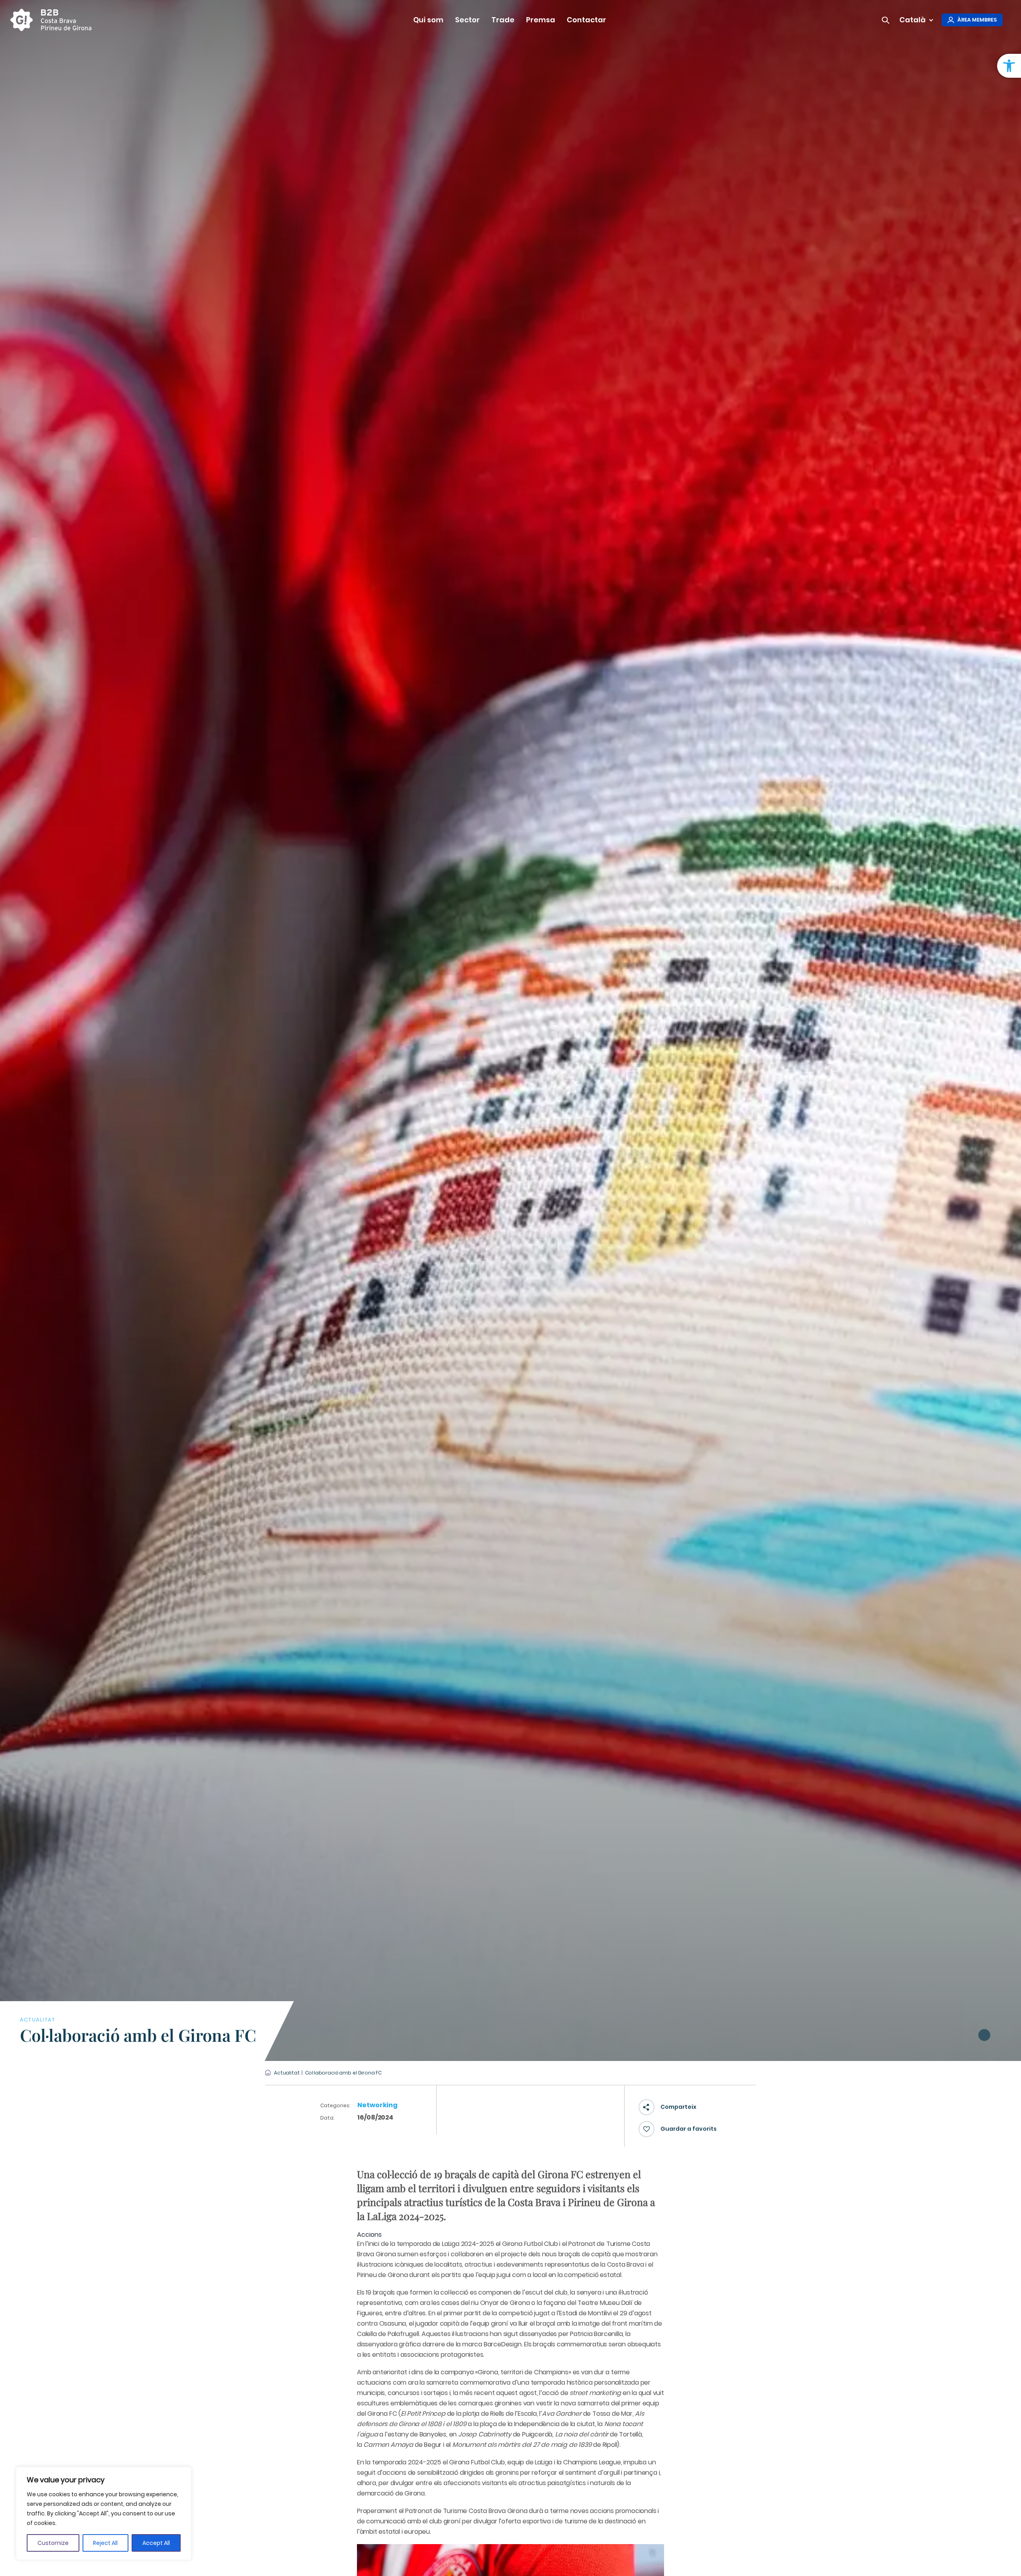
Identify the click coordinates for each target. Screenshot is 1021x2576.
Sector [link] (467, 20)
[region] (104, 2513)
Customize (53, 2543)
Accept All (156, 2543)
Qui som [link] (428, 20)
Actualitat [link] (287, 2073)
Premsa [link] (541, 20)
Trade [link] (503, 20)
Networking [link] (377, 2105)
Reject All (105, 2543)
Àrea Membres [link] (977, 20)
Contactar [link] (586, 20)
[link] (1009, 66)
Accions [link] (369, 2235)
